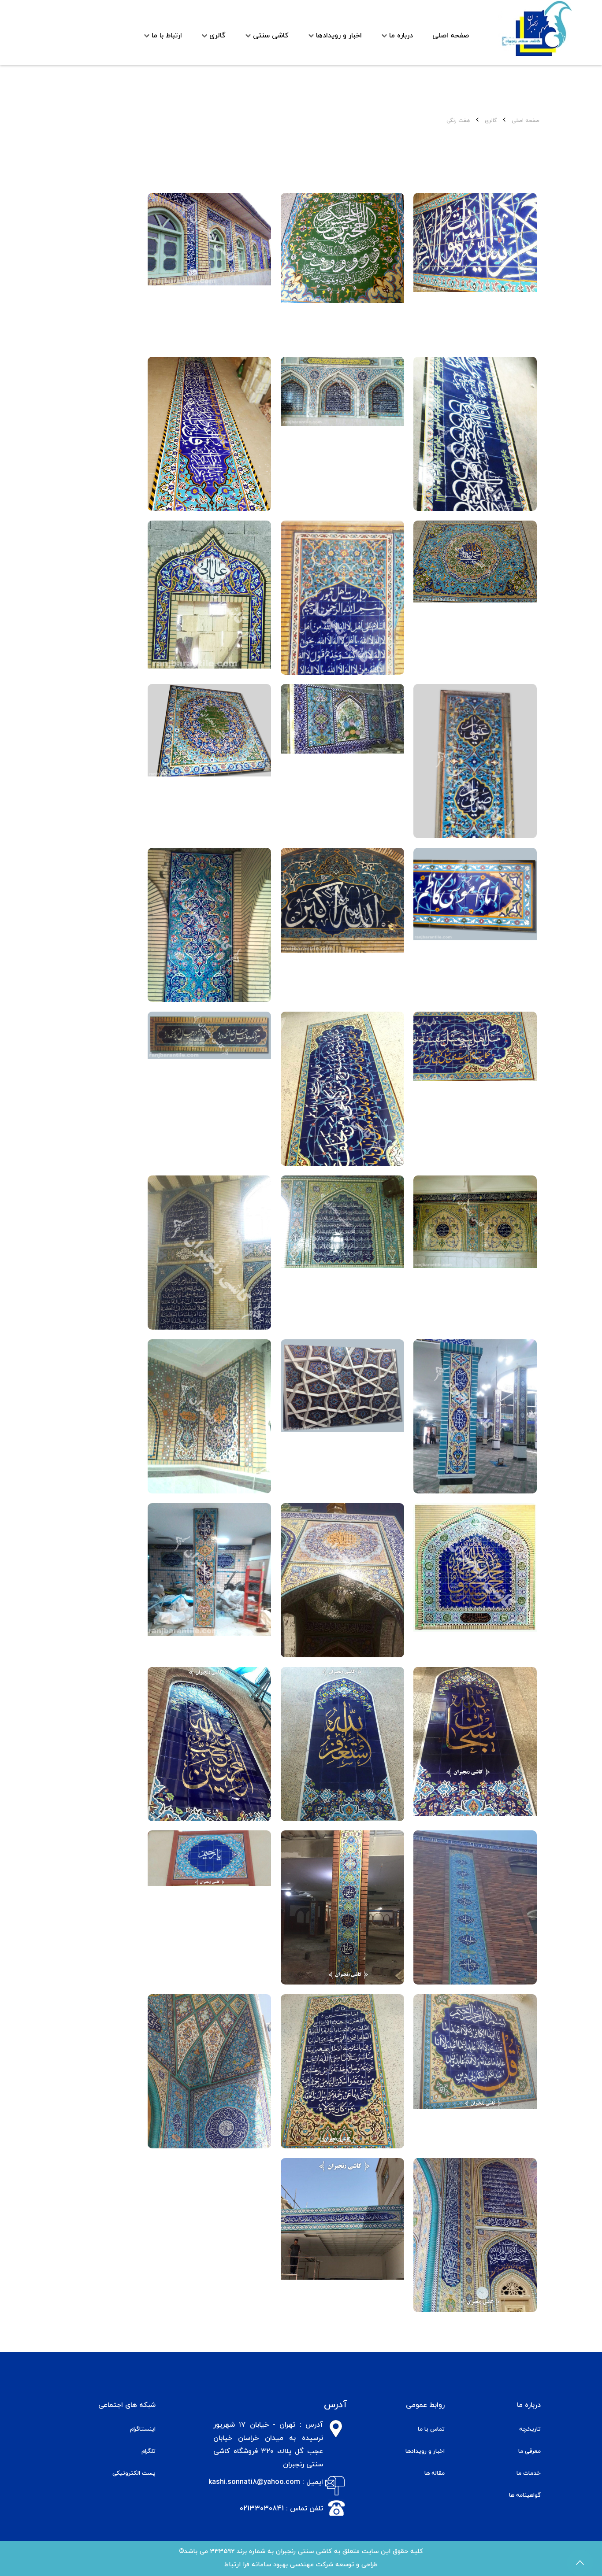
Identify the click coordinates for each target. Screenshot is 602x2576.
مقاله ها (435, 2473)
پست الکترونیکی (134, 2473)
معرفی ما (530, 2451)
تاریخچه (530, 2429)
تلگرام (149, 2451)
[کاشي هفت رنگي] (475, 270)
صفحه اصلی (526, 121)
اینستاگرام (143, 2429)
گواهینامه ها (525, 2495)
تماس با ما (431, 2429)
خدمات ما (529, 2473)
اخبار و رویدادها (425, 2451)
